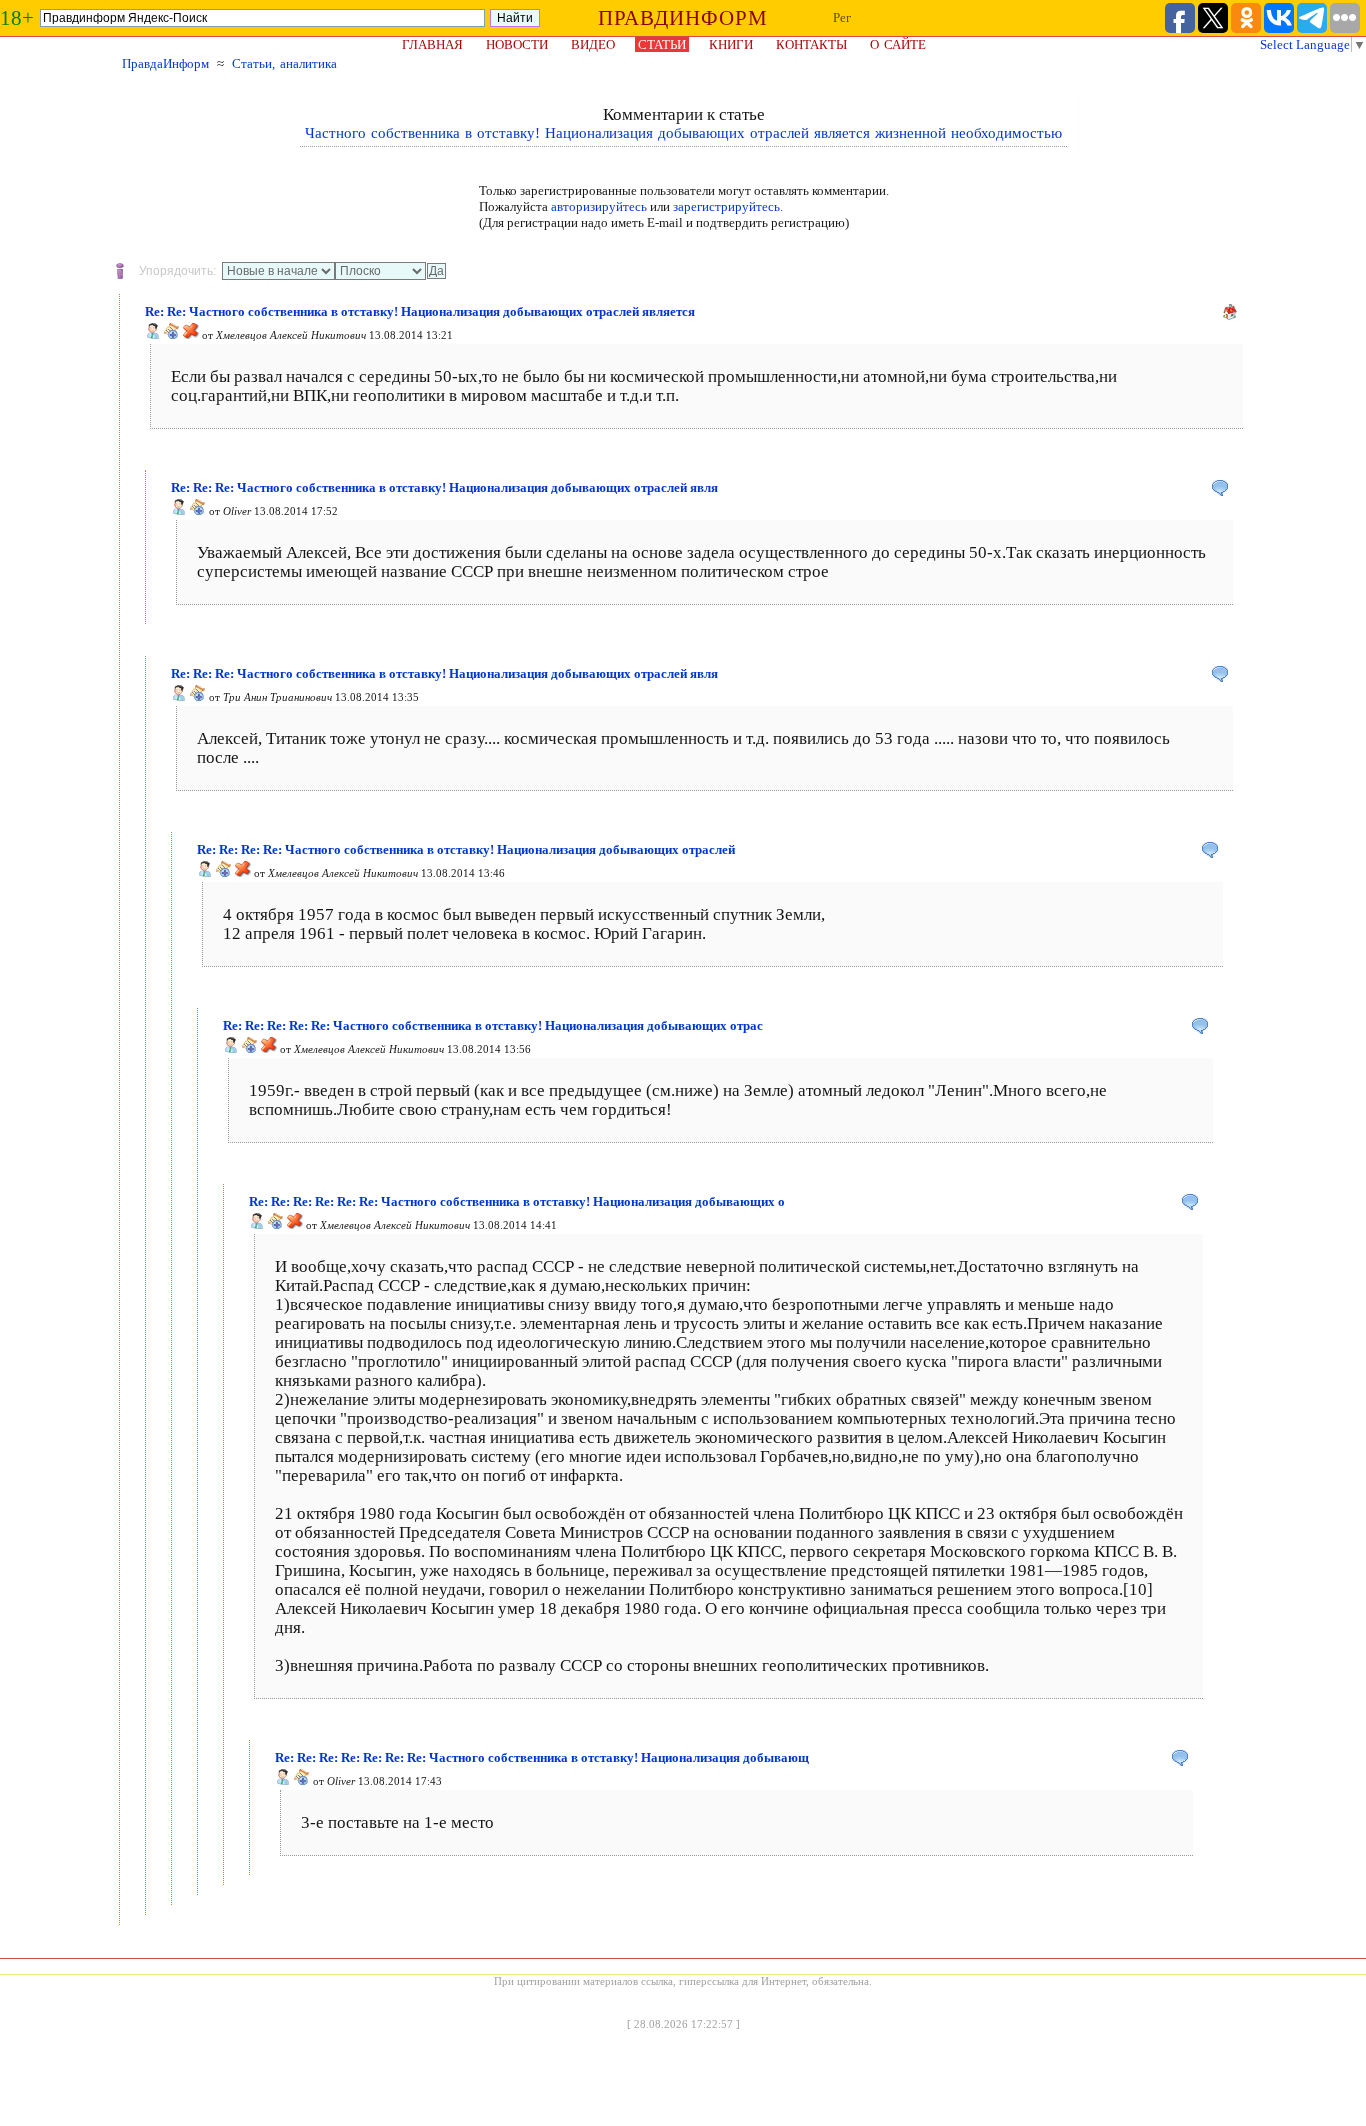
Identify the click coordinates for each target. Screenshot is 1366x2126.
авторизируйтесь (599, 206)
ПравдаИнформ (165, 63)
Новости (517, 44)
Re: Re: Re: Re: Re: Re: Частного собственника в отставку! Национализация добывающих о (517, 1201)
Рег (842, 17)
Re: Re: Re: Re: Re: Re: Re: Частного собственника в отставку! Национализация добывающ (542, 1757)
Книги (731, 44)
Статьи (662, 44)
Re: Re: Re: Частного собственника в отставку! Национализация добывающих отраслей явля (444, 487)
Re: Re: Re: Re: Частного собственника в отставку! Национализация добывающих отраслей (466, 849)
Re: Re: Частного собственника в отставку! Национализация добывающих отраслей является (420, 311)
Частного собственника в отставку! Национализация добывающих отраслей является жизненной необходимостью (683, 133)
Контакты (811, 44)
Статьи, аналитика (284, 63)
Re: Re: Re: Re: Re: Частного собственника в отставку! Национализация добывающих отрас (493, 1025)
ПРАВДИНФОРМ (683, 18)
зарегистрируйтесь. (728, 206)
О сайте (898, 44)
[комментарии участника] (172, 335)
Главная (432, 44)
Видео (593, 44)
